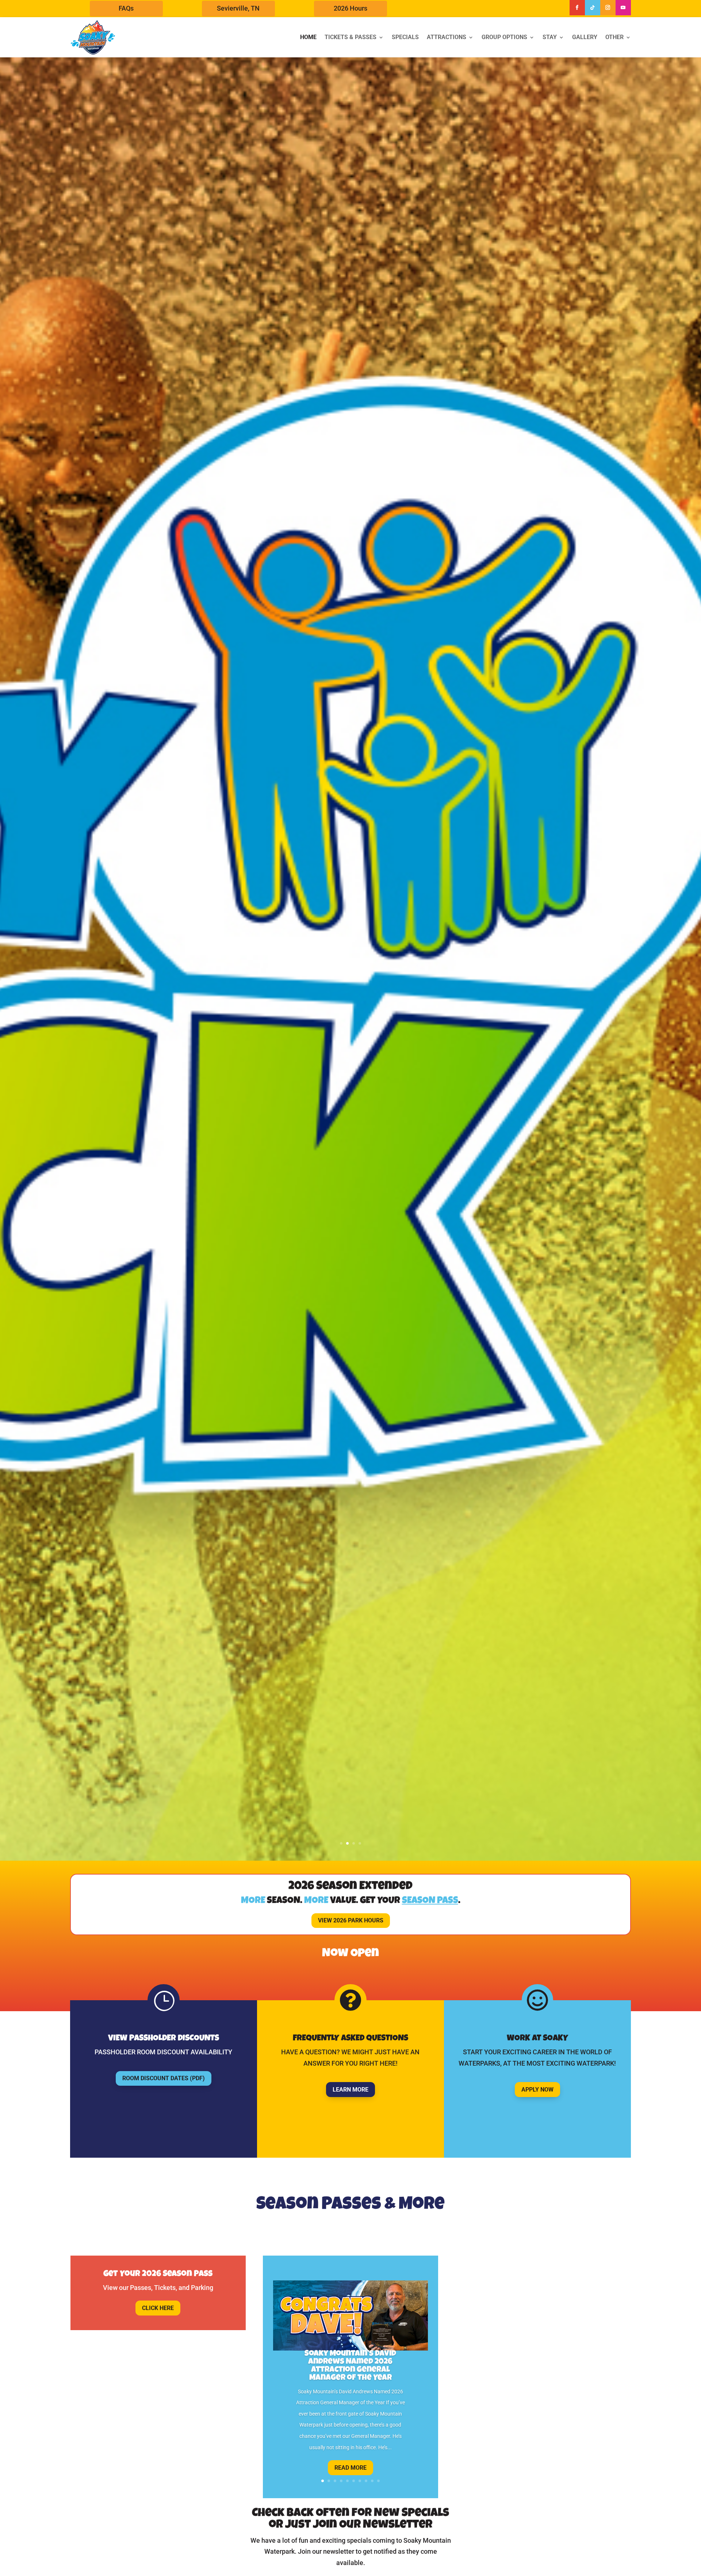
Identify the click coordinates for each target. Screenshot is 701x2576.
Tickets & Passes (350, 37)
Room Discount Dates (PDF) (164, 2078)
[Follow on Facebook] (577, 8)
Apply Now (537, 2090)
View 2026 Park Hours (351, 1920)
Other (614, 37)
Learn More (350, 2090)
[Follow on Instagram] (608, 8)
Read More (350, 2468)
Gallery (585, 37)
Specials (405, 37)
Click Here (158, 2308)
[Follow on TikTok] (593, 8)
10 (378, 2481)
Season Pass (430, 1901)
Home (308, 37)
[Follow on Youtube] (623, 8)
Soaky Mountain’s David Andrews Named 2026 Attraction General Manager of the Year (350, 2366)
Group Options (504, 37)
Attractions (447, 37)
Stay (550, 37)
